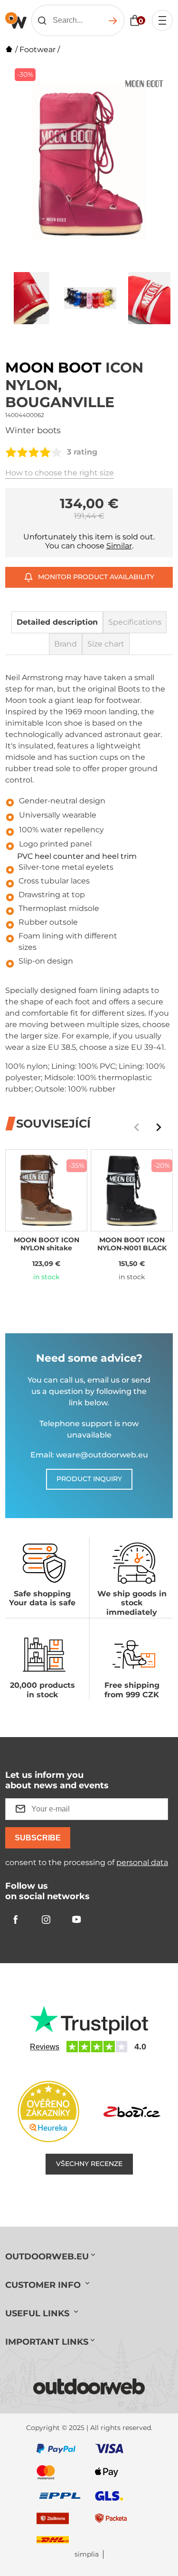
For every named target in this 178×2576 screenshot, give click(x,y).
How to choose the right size (60, 473)
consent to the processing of (87, 1862)
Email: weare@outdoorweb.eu (89, 1455)
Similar (119, 546)
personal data (142, 1862)
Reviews (45, 2047)
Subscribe (38, 1838)
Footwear (37, 50)
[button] (159, 1127)
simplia (87, 2554)
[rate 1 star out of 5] (11, 452)
